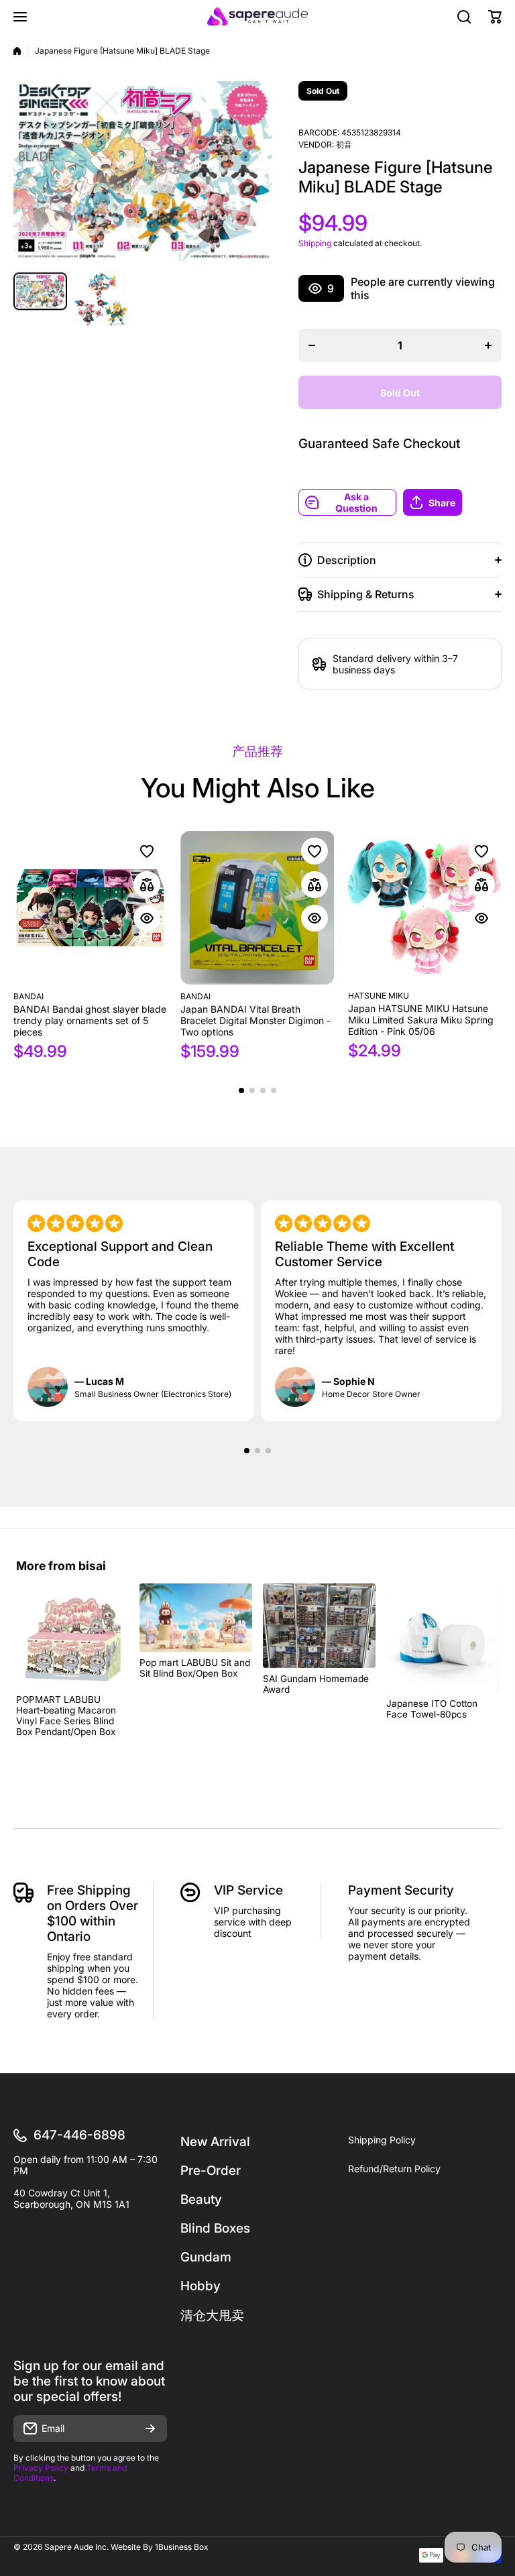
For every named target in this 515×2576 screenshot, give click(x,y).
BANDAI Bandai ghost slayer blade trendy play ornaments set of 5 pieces (90, 1020)
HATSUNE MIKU (379, 996)
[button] (452, 502)
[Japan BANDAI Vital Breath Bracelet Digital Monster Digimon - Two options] (257, 908)
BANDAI (28, 996)
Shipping (315, 243)
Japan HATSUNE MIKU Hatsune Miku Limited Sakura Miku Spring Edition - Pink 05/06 (421, 1020)
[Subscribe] (150, 2428)
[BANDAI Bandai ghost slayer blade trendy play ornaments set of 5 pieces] (90, 908)
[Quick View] (147, 918)
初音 (344, 145)
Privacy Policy (41, 2468)
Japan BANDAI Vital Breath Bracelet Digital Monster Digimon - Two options (255, 1020)
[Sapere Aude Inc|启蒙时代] (257, 16)
